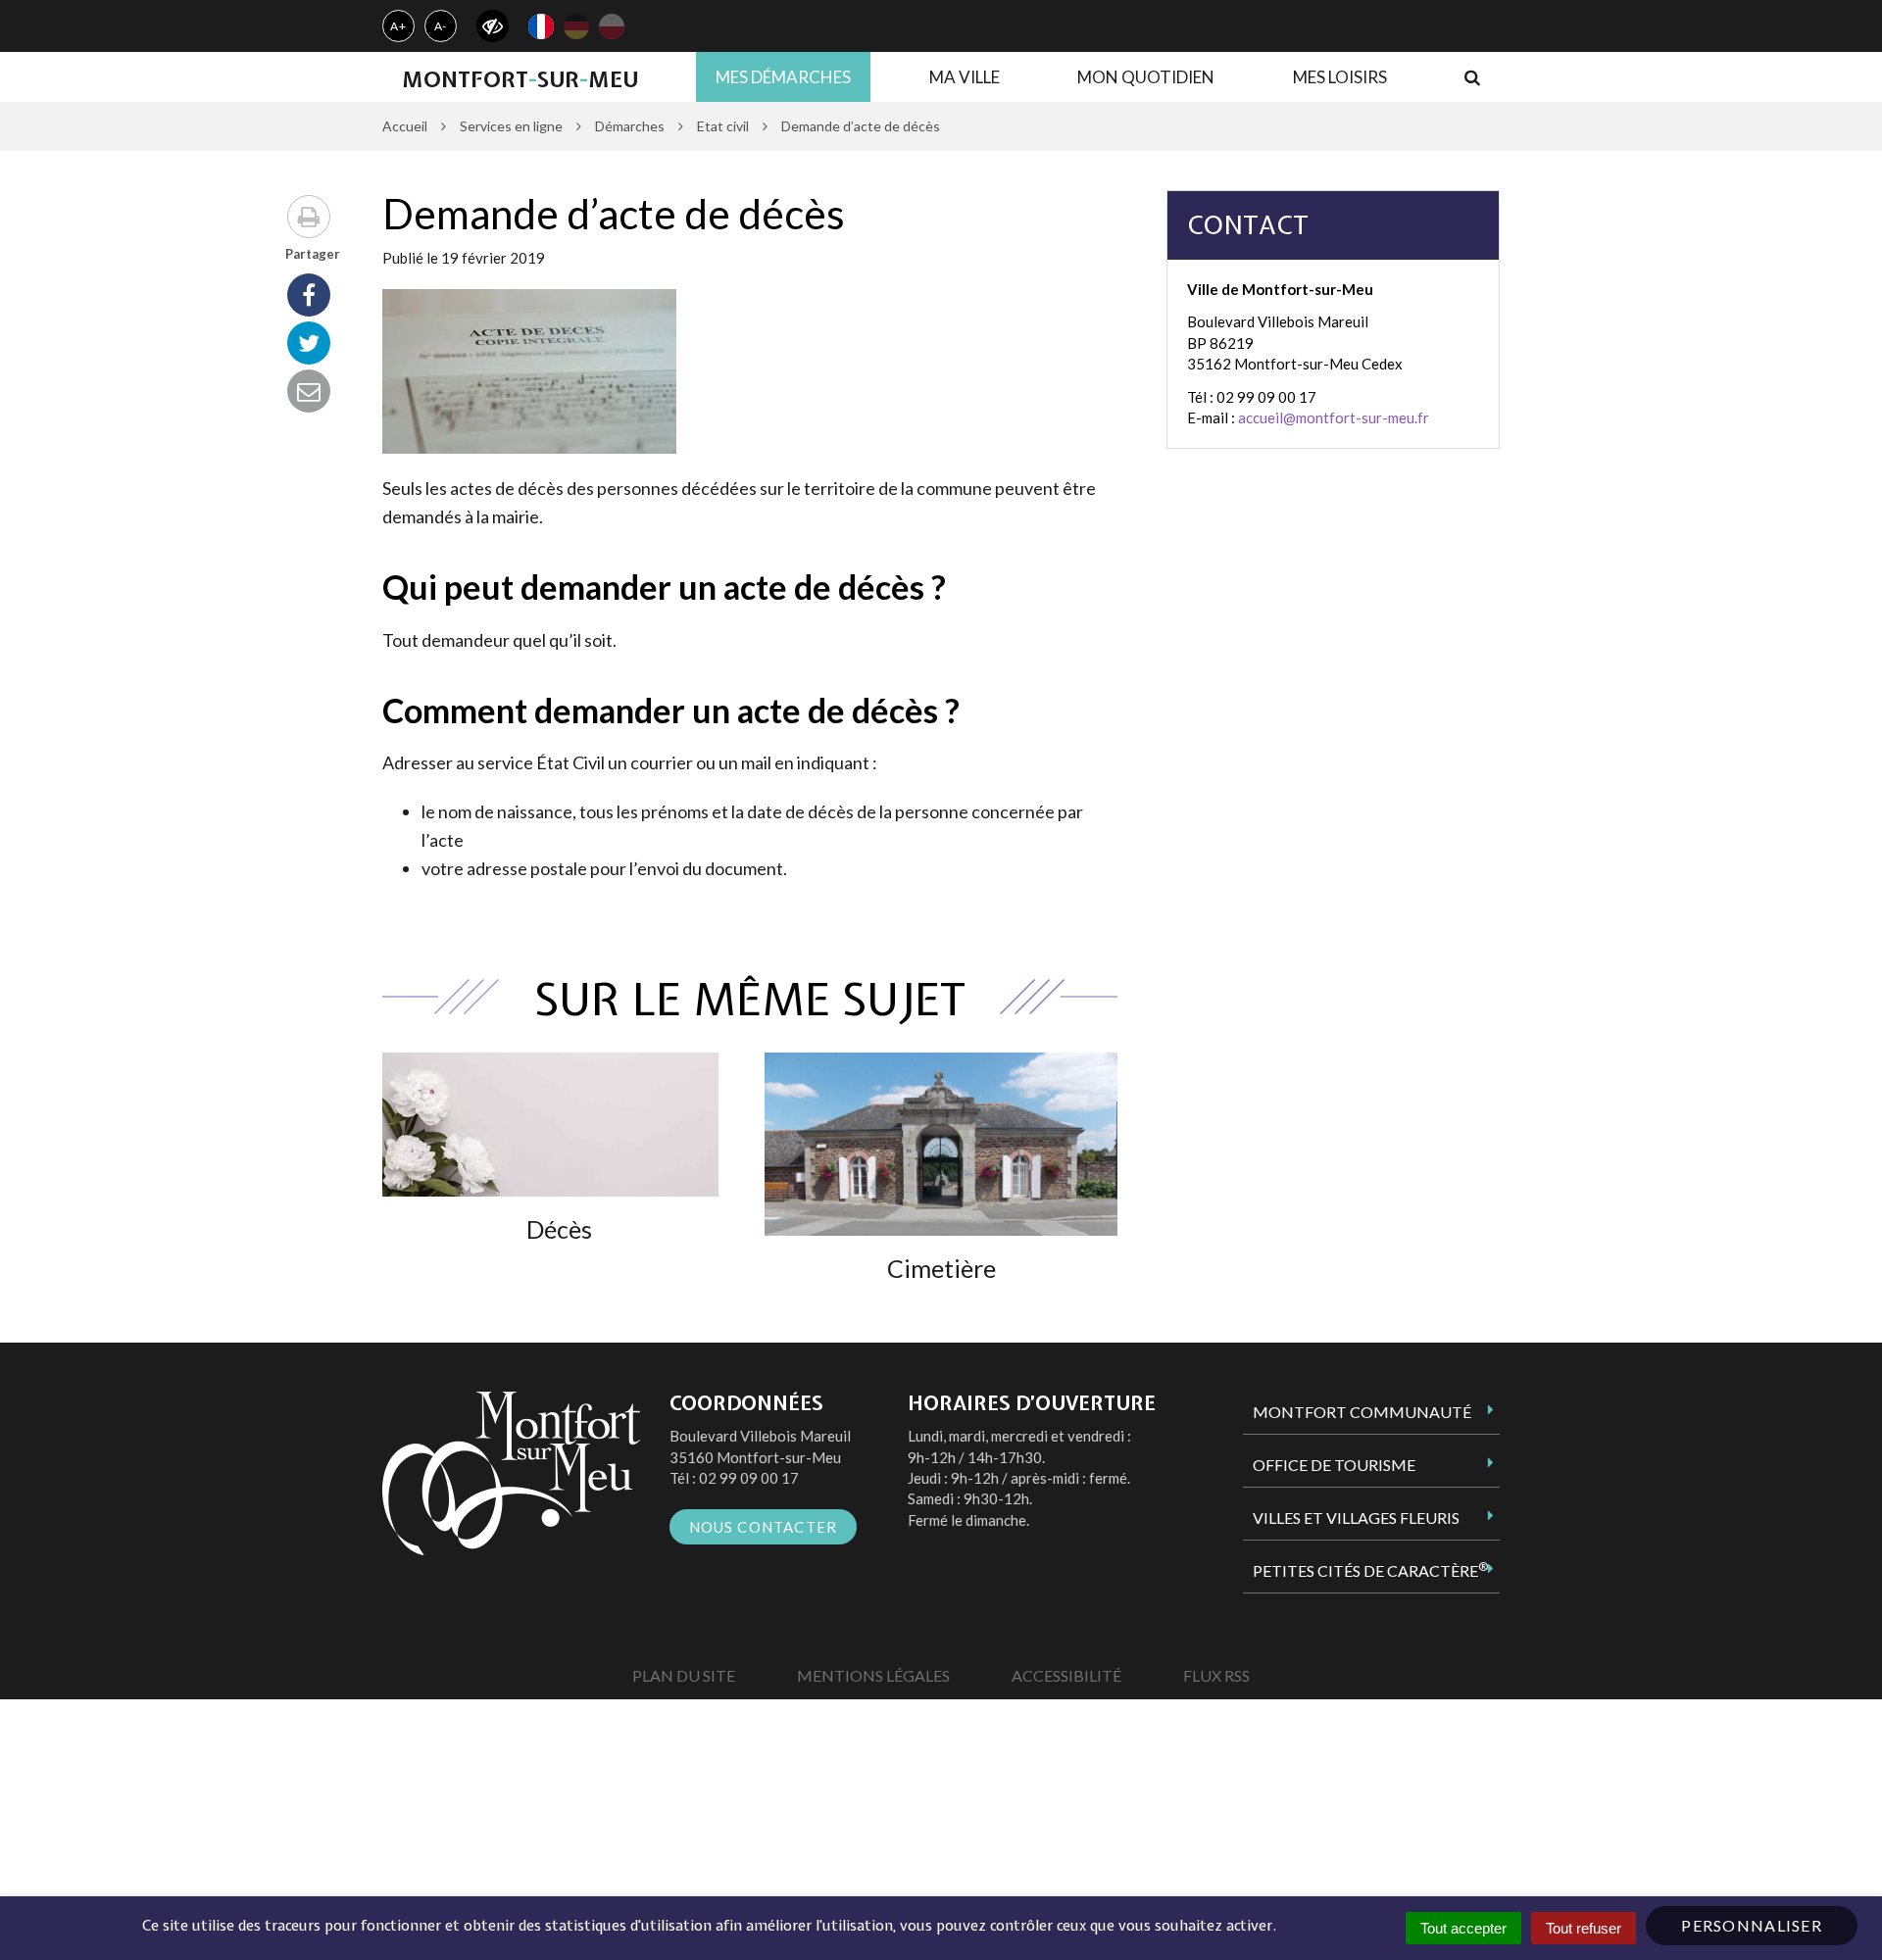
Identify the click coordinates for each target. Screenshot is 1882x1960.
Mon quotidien (1146, 77)
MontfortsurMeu (520, 79)
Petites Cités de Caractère (1370, 1570)
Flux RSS (1216, 1675)
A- (441, 26)
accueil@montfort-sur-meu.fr (1334, 417)
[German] (576, 26)
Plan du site (684, 1675)
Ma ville (965, 77)
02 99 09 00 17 (749, 1478)
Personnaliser (1752, 1925)
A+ (398, 26)
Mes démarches (783, 77)
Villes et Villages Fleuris (1356, 1518)
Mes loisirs (1340, 77)
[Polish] (612, 26)
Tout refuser (1584, 1928)
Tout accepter (1463, 1928)
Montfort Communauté (1362, 1412)
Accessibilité (1066, 1675)
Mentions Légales (873, 1675)
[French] (541, 26)
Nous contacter (764, 1527)
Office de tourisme (1334, 1465)
